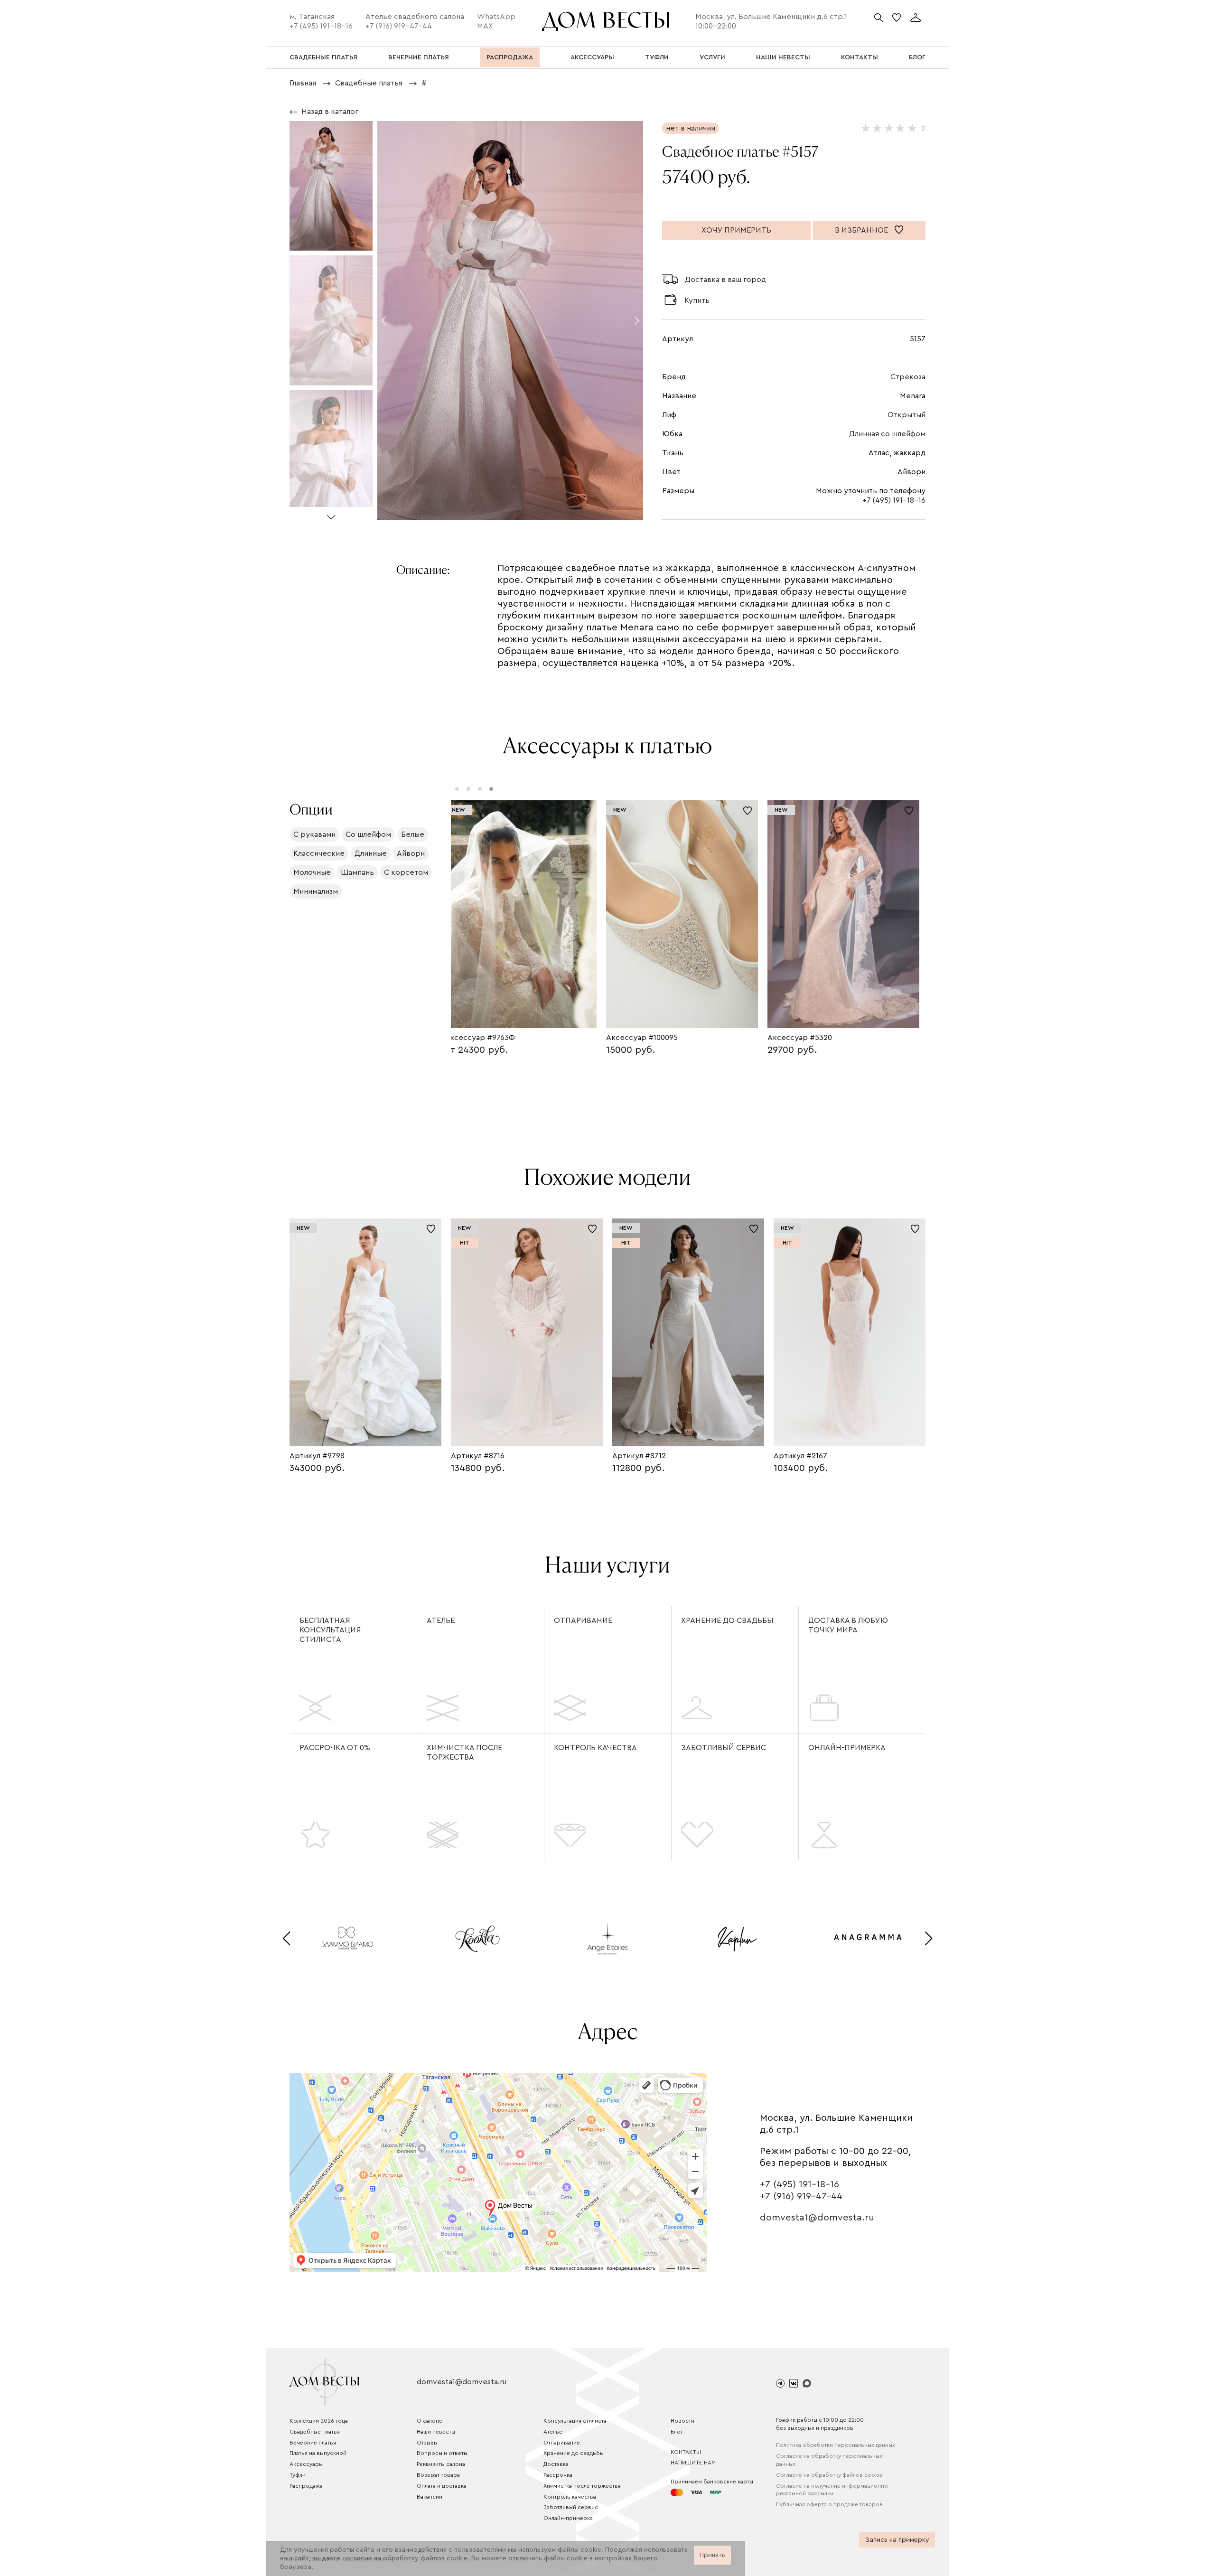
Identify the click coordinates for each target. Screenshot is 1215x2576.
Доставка (556, 2464)
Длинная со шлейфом (887, 434)
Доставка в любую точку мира (848, 1625)
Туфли (298, 2475)
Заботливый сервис (724, 1748)
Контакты (686, 2452)
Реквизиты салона (441, 2464)
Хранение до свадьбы (727, 1621)
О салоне (430, 2421)
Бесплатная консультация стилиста (330, 1630)
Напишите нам (693, 2463)
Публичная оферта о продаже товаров (829, 2504)
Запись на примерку (897, 2540)
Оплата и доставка (442, 2486)
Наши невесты (436, 2432)
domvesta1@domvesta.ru (817, 2218)
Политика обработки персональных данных (836, 2445)
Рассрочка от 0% (335, 1748)
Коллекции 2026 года (319, 2421)
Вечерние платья (313, 2443)
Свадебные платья (315, 2432)
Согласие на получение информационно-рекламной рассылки (833, 2490)
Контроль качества (595, 1748)
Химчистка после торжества (464, 1752)
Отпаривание (583, 1621)
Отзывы (427, 2443)
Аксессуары (306, 2464)
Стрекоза (908, 377)
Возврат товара (438, 2475)
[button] (331, 513)
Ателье (441, 1621)
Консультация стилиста (575, 2421)
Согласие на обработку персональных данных (829, 2460)
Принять (712, 2555)
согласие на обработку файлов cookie (405, 2558)
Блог (677, 2432)
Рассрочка (558, 2475)
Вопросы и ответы (442, 2453)
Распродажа (306, 2486)
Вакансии (430, 2497)
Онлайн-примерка (847, 1748)
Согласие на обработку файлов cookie (829, 2475)
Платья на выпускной (318, 2453)
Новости (682, 2421)
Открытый (907, 415)
